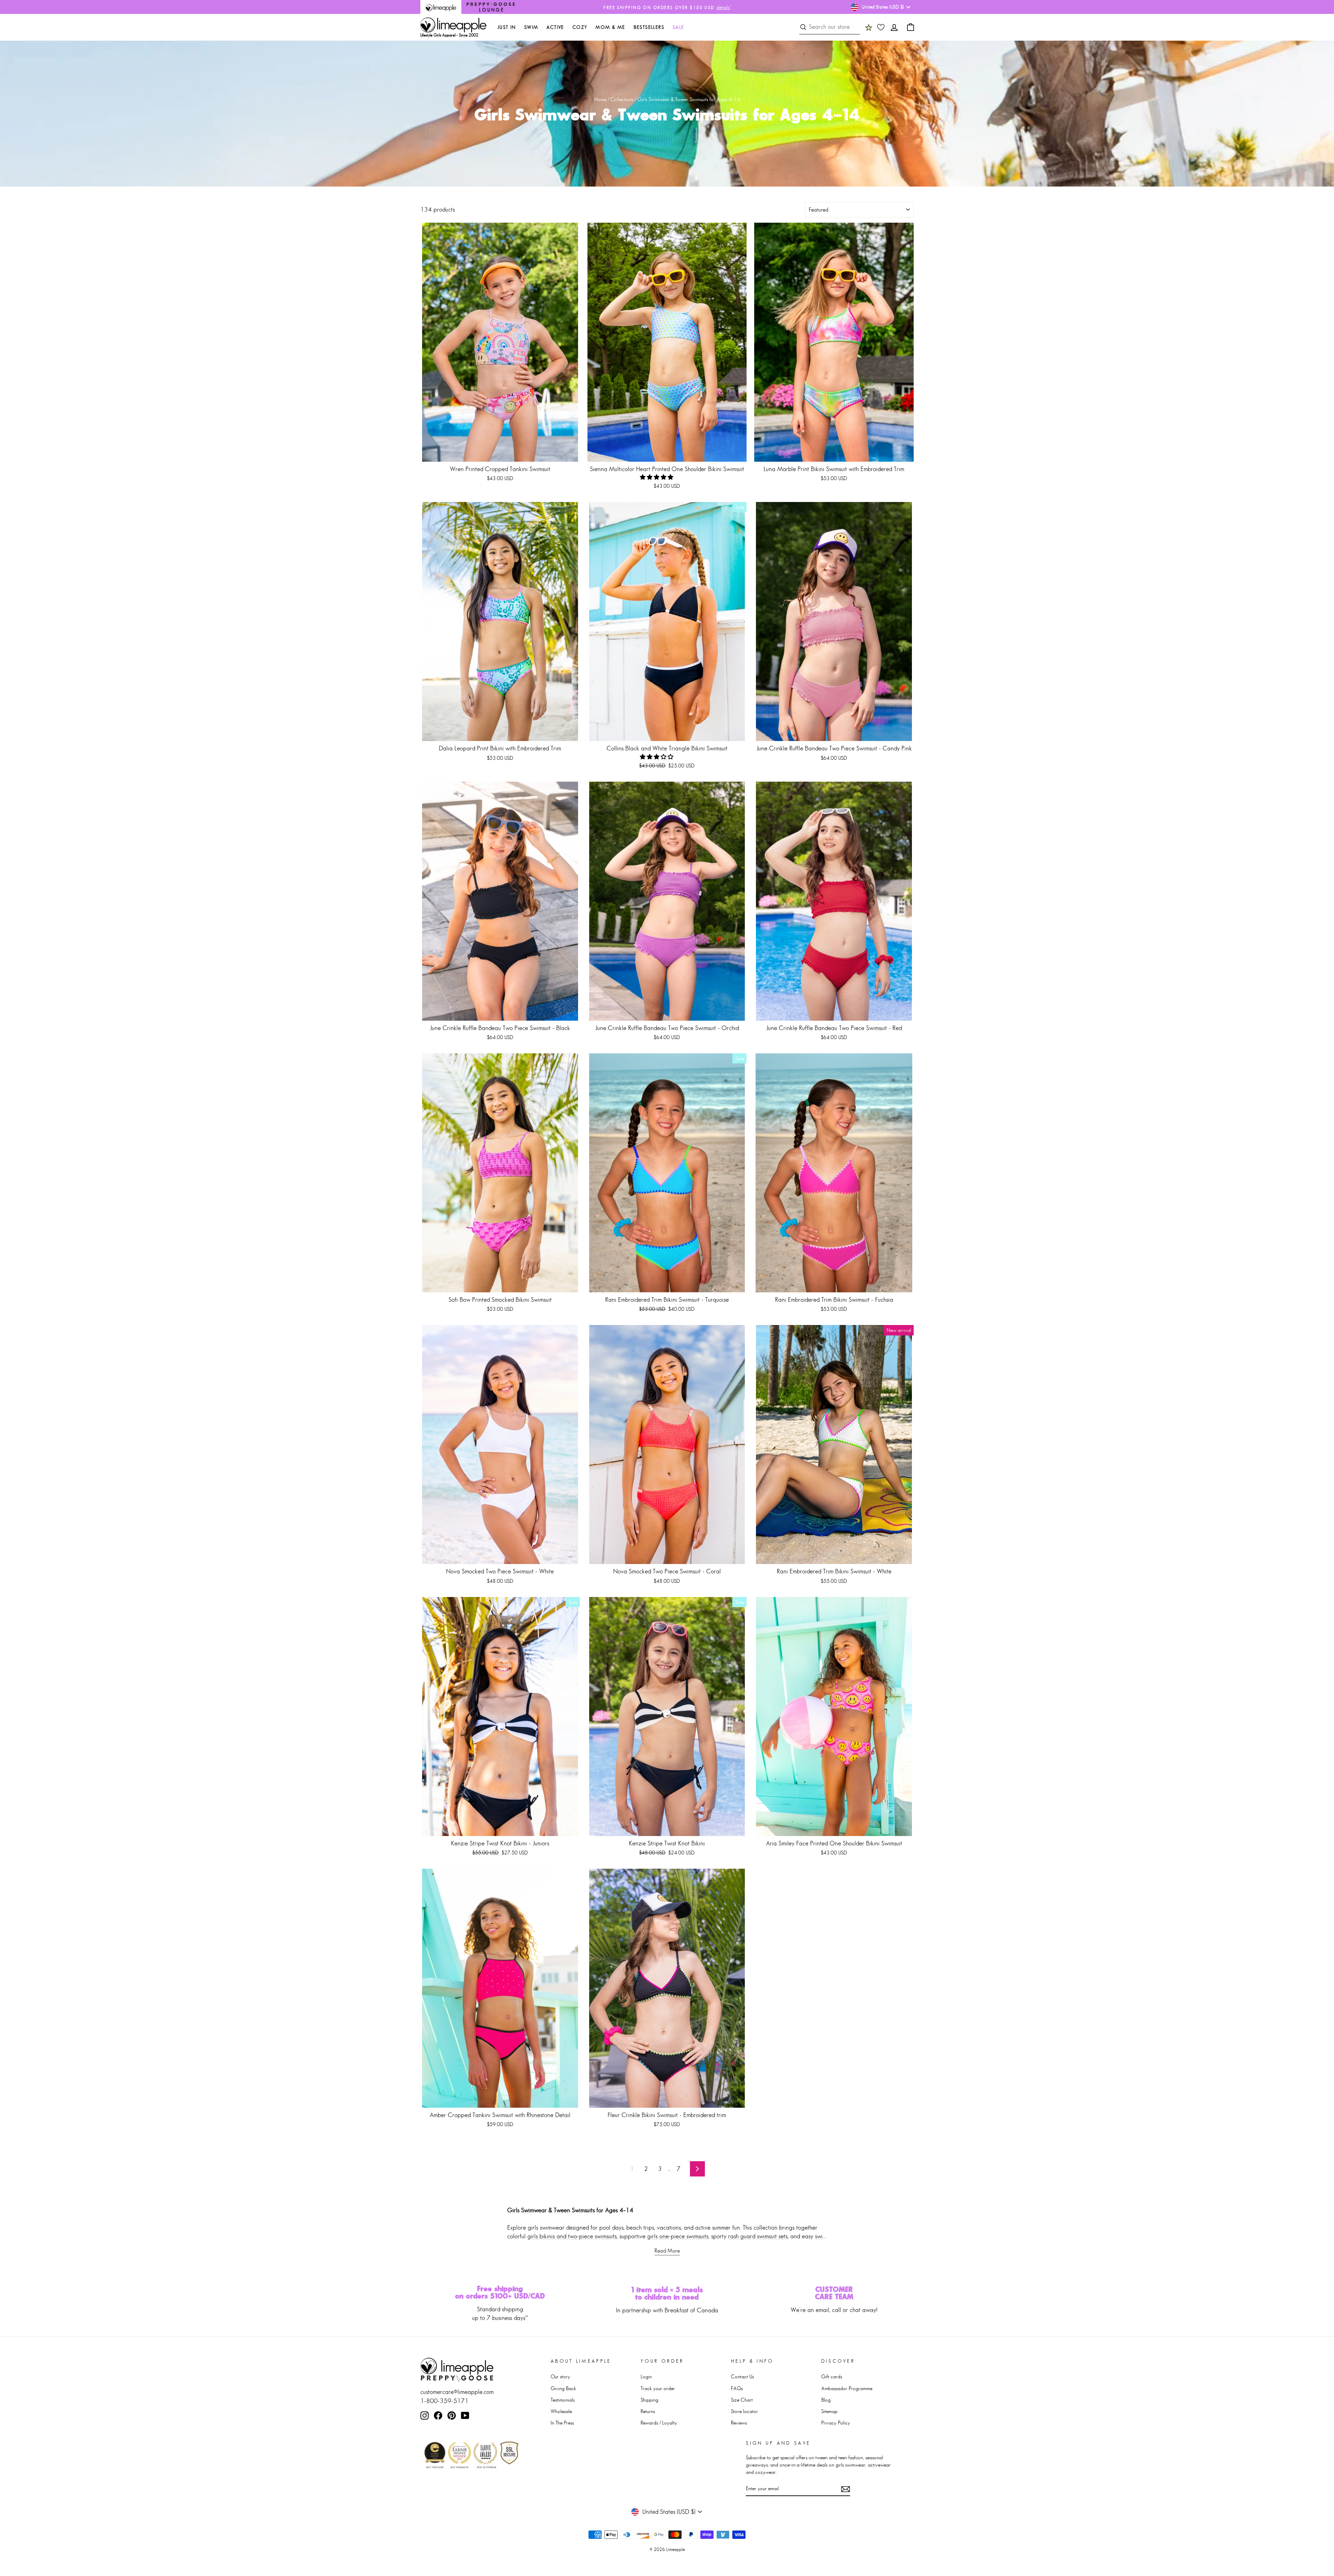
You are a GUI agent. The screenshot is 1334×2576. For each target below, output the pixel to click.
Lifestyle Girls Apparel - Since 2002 (449, 35)
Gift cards (832, 2376)
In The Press (562, 2423)
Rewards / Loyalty (659, 2423)
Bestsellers (649, 27)
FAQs (737, 2388)
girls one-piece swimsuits (678, 2236)
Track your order (658, 2388)
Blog (826, 2400)
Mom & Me (610, 27)
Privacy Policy (836, 2423)
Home (600, 99)
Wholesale (561, 2411)
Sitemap (829, 2411)
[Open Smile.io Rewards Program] (869, 27)
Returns (648, 2411)
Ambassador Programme (847, 2388)
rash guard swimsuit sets (758, 2236)
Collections (622, 99)
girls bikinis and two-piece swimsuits (572, 2236)
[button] (657, 477)
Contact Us (742, 2376)
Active (555, 27)
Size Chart (742, 2400)
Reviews (739, 2423)
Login (646, 2376)
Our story (560, 2376)
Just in (507, 27)
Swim (531, 27)
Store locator (744, 2411)
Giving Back (563, 2388)
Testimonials (563, 2400)
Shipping (649, 2400)
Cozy (580, 27)
